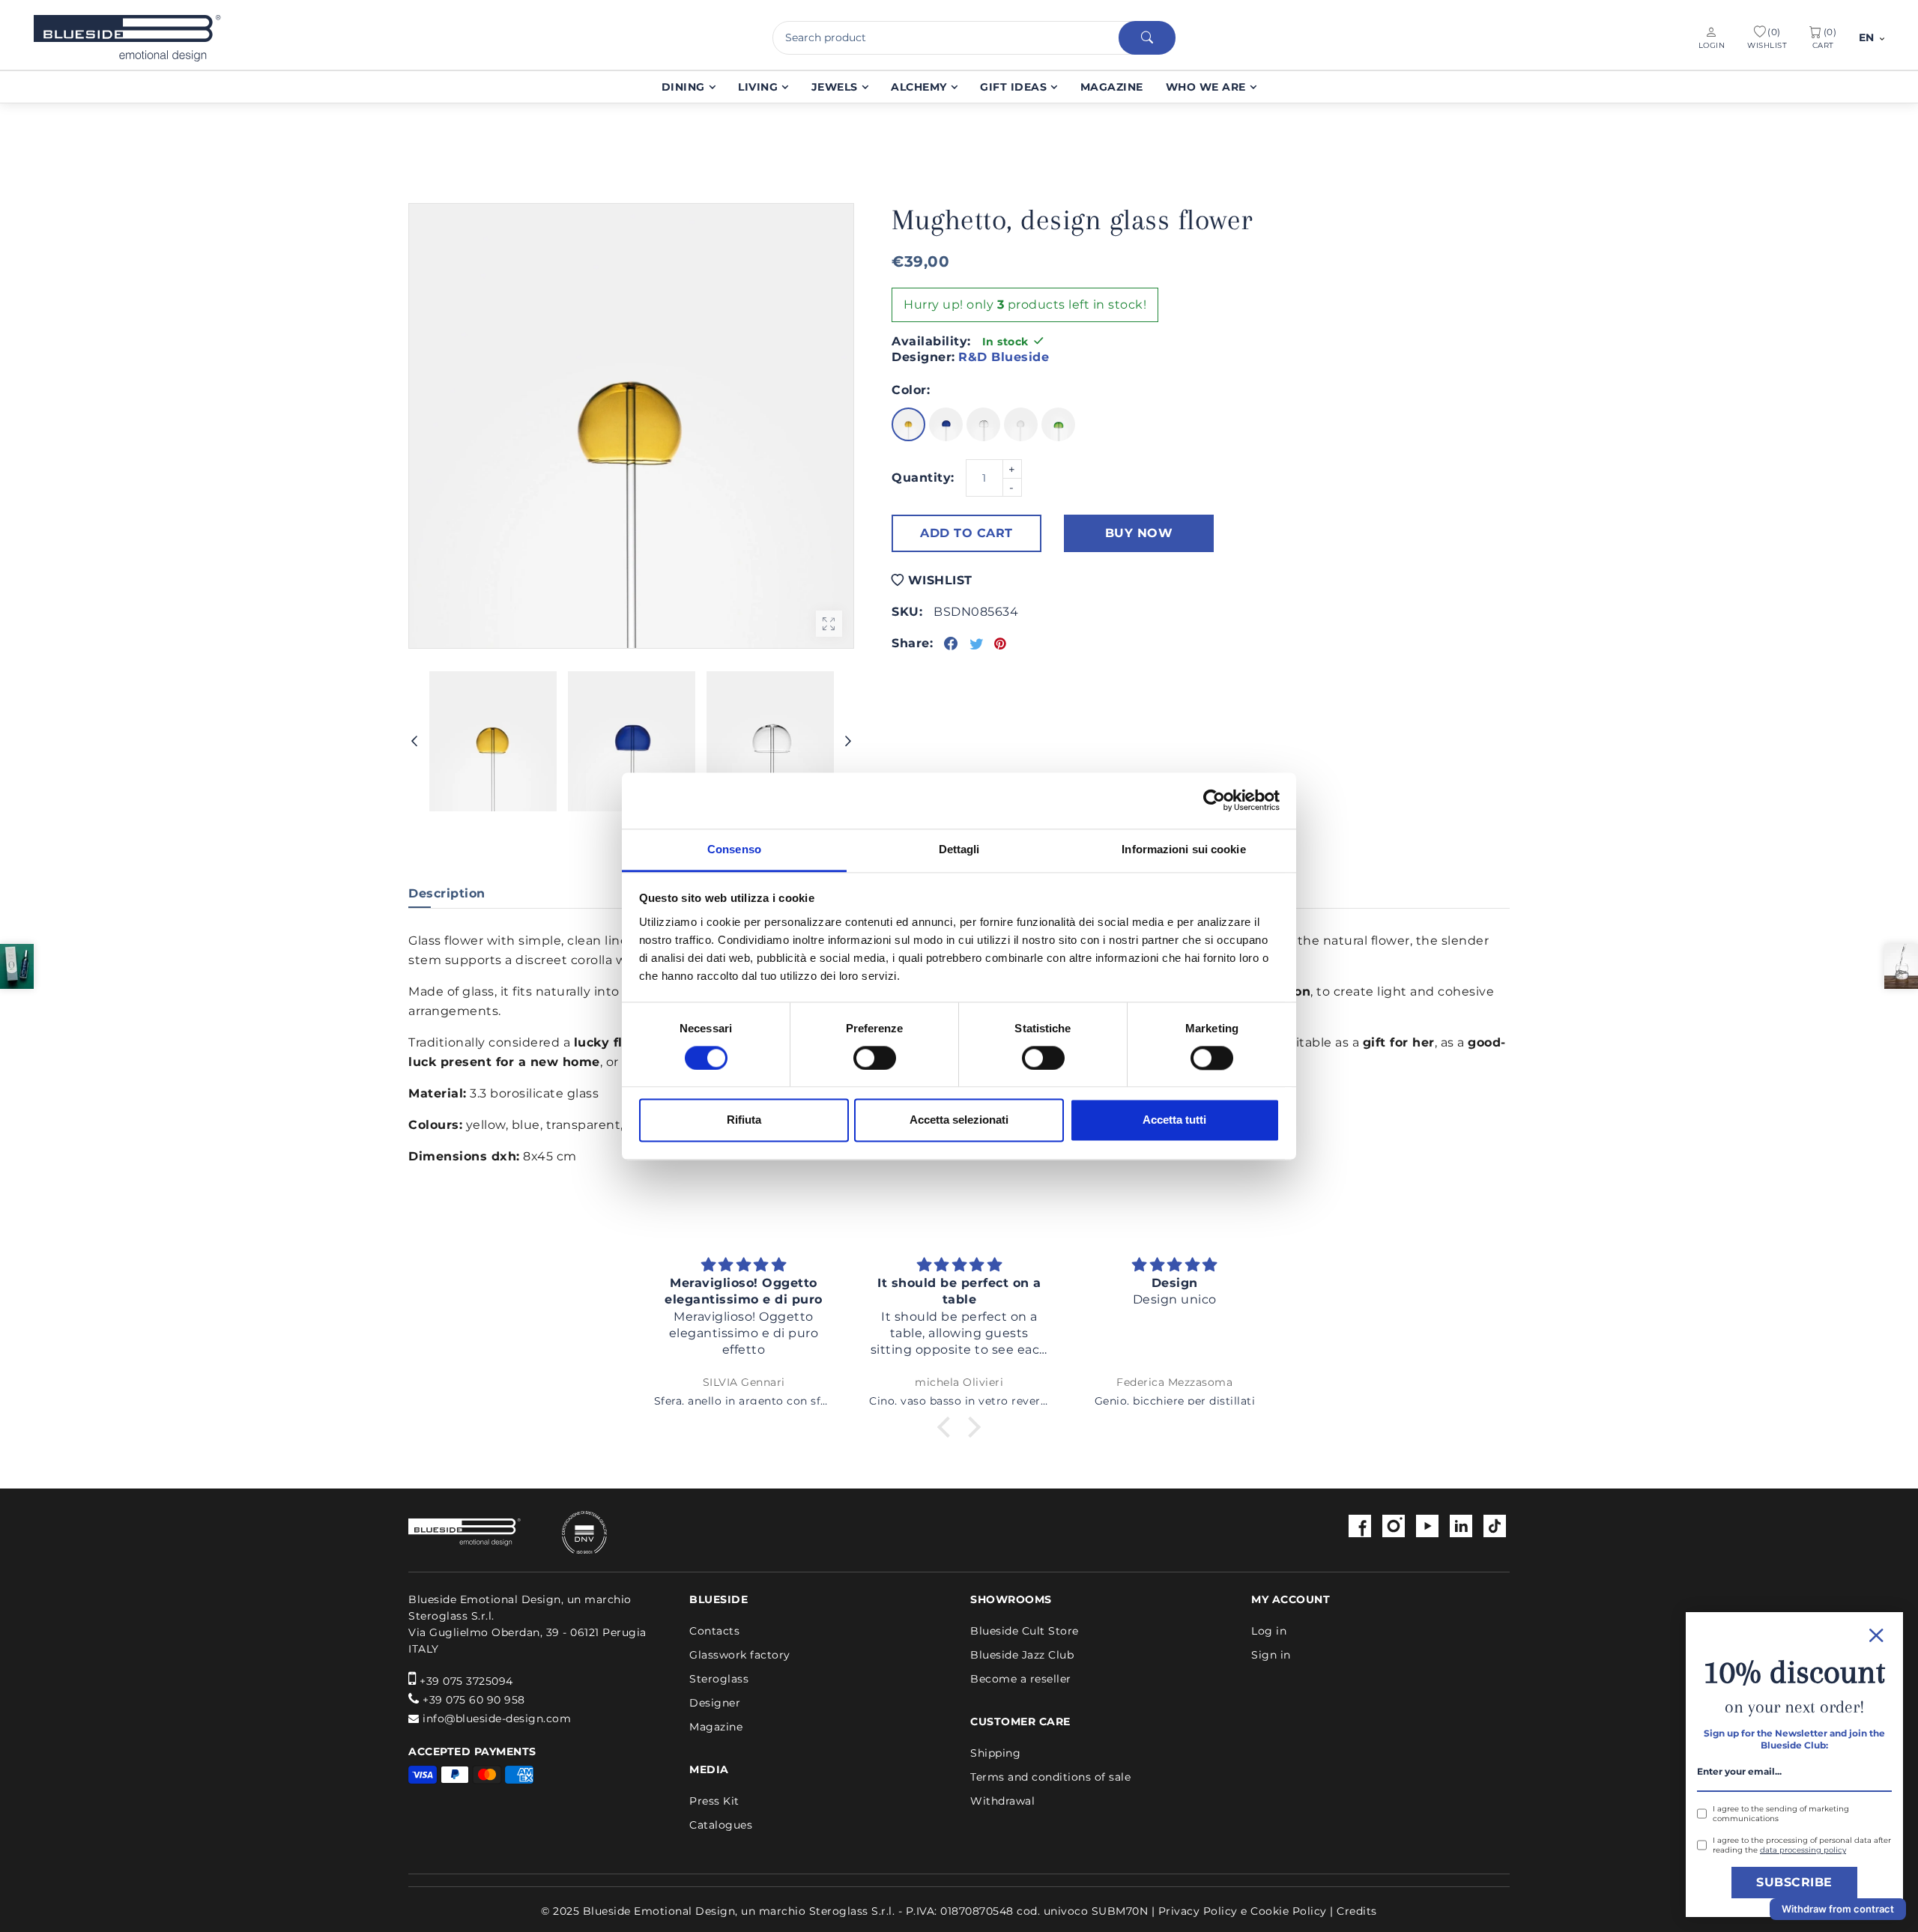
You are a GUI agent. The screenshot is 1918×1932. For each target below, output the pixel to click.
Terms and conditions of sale (1050, 1777)
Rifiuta (744, 1120)
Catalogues (721, 1825)
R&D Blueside (1004, 357)
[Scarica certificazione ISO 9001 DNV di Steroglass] (566, 1532)
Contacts (714, 1631)
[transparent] (983, 424)
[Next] (848, 742)
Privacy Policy (1198, 1911)
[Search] (1147, 38)
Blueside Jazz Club (1022, 1655)
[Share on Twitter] (977, 644)
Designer (715, 1703)
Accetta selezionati (959, 1120)
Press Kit (714, 1801)
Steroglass (719, 1679)
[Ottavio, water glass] (1901, 966)
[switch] (875, 1058)
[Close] (1794, 1633)
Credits (1357, 1911)
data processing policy (1803, 1850)
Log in (1269, 1631)
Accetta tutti (1174, 1120)
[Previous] (414, 742)
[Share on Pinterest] (1001, 644)
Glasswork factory (740, 1655)
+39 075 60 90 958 (474, 1700)
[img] (744, 1265)
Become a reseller (1021, 1679)
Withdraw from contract (1838, 1909)
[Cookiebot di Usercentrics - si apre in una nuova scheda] (1214, 800)
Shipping (995, 1753)
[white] (1021, 424)
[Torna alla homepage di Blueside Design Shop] (465, 1533)
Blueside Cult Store (1025, 1631)
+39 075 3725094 (466, 1681)
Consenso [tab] (734, 849)
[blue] (946, 424)
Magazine (716, 1727)
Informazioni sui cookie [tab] (1183, 849)
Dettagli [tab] (959, 849)
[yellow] (908, 424)
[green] (1058, 424)
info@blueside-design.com (497, 1718)
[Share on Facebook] (951, 644)
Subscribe (1794, 1882)
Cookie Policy (1289, 1911)
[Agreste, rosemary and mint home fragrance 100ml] (17, 966)
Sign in (1271, 1655)
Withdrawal (1002, 1801)
